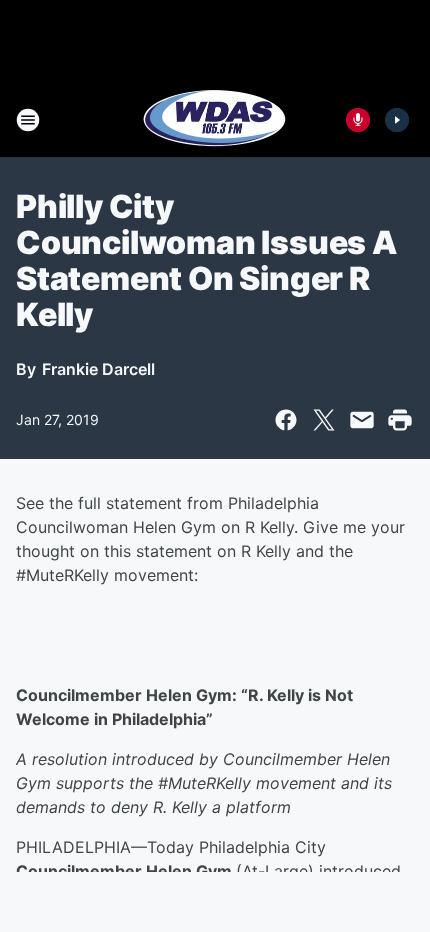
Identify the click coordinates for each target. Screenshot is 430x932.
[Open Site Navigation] (28, 120)
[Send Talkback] (358, 120)
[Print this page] (400, 420)
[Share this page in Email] (362, 420)
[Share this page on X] (324, 420)
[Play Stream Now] (397, 120)
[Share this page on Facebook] (286, 420)
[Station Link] (215, 120)
